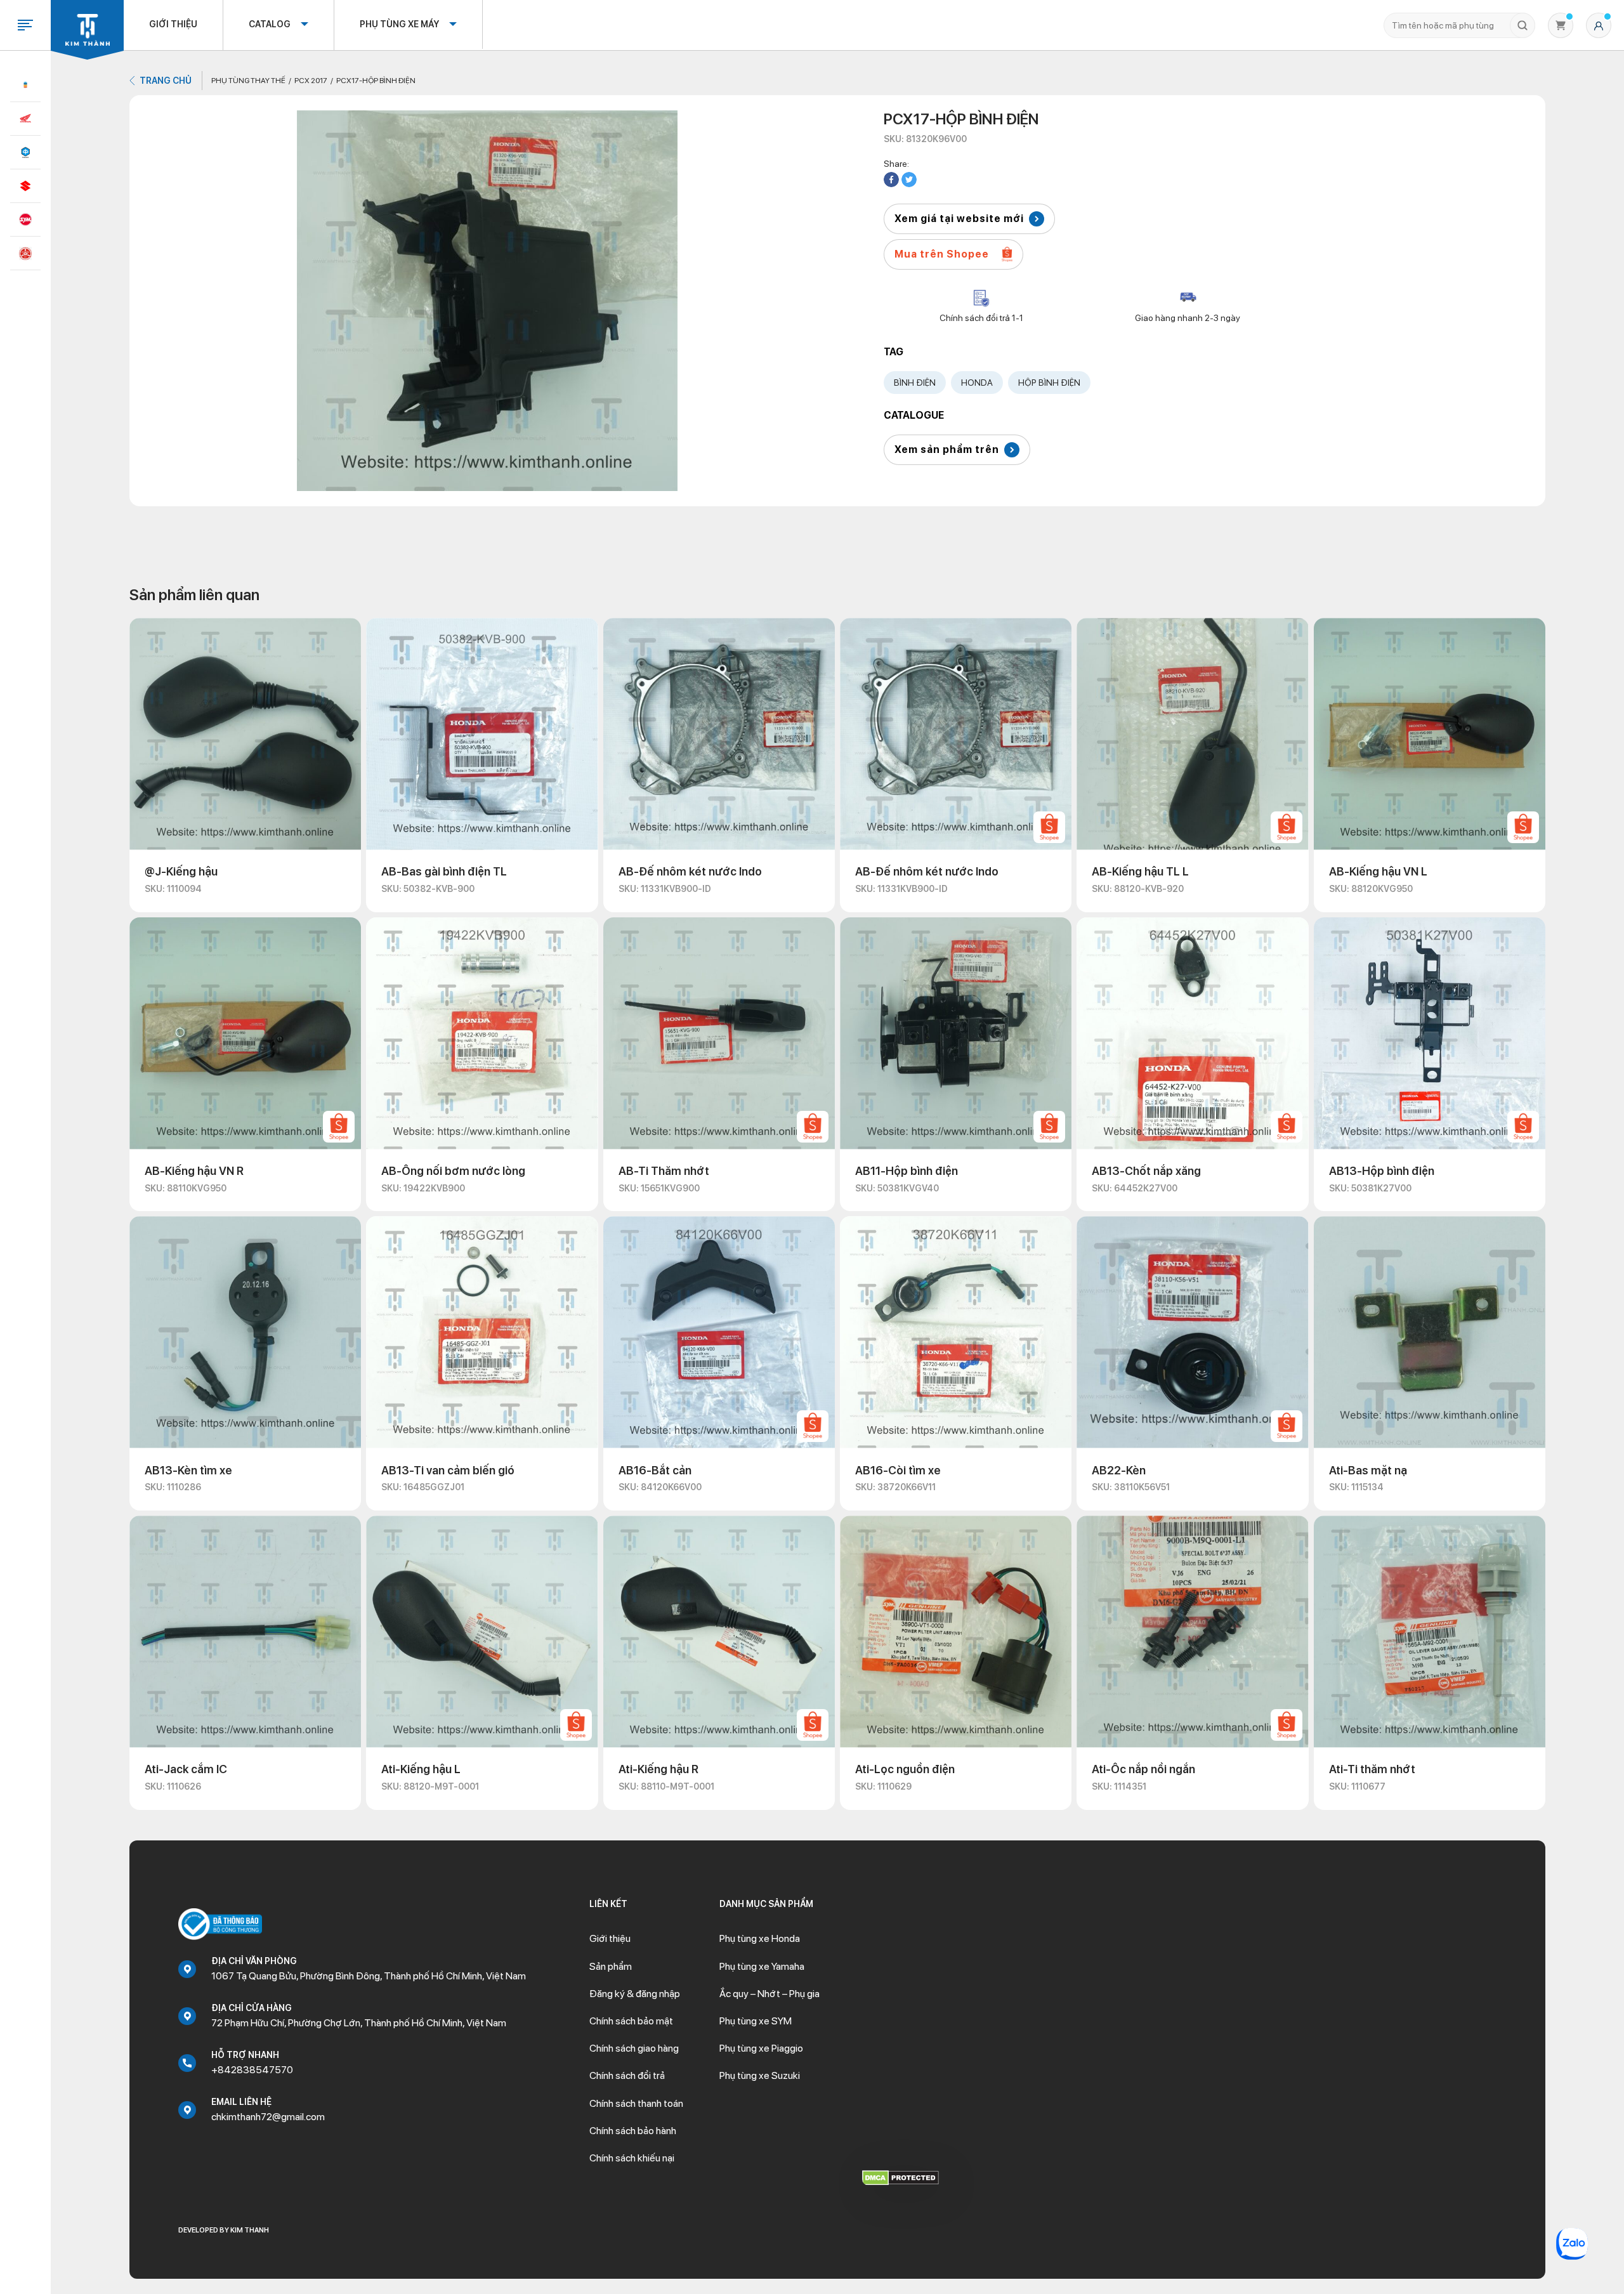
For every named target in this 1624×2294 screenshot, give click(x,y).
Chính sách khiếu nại (632, 2158)
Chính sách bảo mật (631, 2021)
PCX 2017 (311, 81)
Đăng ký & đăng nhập (635, 1994)
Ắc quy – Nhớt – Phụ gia (769, 1994)
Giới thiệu (173, 24)
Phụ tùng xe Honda (760, 1938)
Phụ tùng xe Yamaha (762, 1966)
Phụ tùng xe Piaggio (761, 2048)
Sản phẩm (611, 1966)
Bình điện (915, 383)
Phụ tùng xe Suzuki (760, 2075)
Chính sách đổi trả (627, 2075)
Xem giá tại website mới (959, 219)
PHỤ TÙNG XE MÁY (399, 24)
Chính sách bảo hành (633, 2131)
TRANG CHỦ (166, 81)
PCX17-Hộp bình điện (376, 81)
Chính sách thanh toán (636, 2103)
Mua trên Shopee (942, 254)
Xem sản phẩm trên (947, 449)
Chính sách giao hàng (634, 2048)
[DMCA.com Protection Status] (900, 2177)
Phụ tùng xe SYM (756, 2021)
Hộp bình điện (1049, 383)
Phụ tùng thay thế (248, 81)
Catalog (270, 24)
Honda (977, 383)
